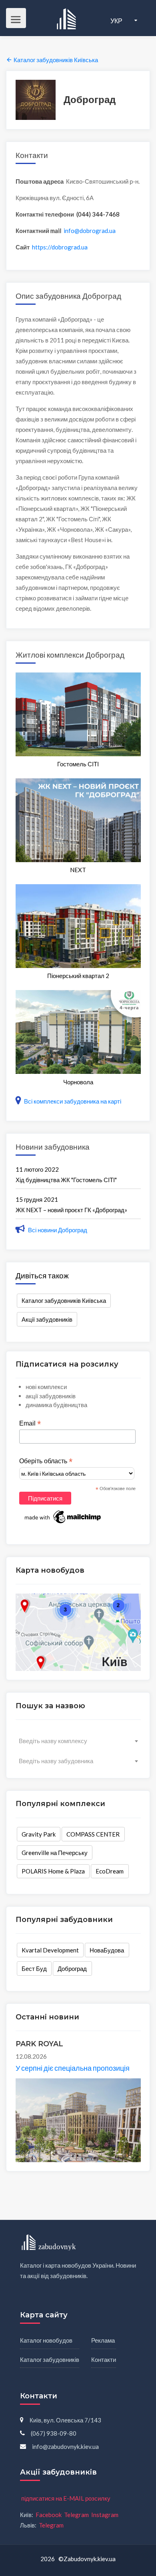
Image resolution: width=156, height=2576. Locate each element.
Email (30, 1424)
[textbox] (78, 1741)
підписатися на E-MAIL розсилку (66, 2498)
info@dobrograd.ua (90, 231)
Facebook (49, 2515)
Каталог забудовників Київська (64, 1300)
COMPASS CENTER (93, 1834)
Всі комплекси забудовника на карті (72, 1101)
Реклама (103, 2340)
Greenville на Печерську (55, 1853)
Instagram (105, 2515)
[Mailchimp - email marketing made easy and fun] (63, 1517)
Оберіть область (46, 1461)
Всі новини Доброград (57, 1230)
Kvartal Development (50, 1950)
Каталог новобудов (46, 2340)
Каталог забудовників (50, 2359)
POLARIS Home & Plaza (53, 1871)
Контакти (104, 2359)
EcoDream (110, 1871)
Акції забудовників (47, 1319)
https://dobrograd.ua (60, 247)
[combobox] (78, 1741)
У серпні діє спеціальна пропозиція (73, 2068)
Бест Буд (34, 1968)
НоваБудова (107, 1950)
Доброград (72, 1968)
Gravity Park (39, 1834)
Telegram (76, 2515)
